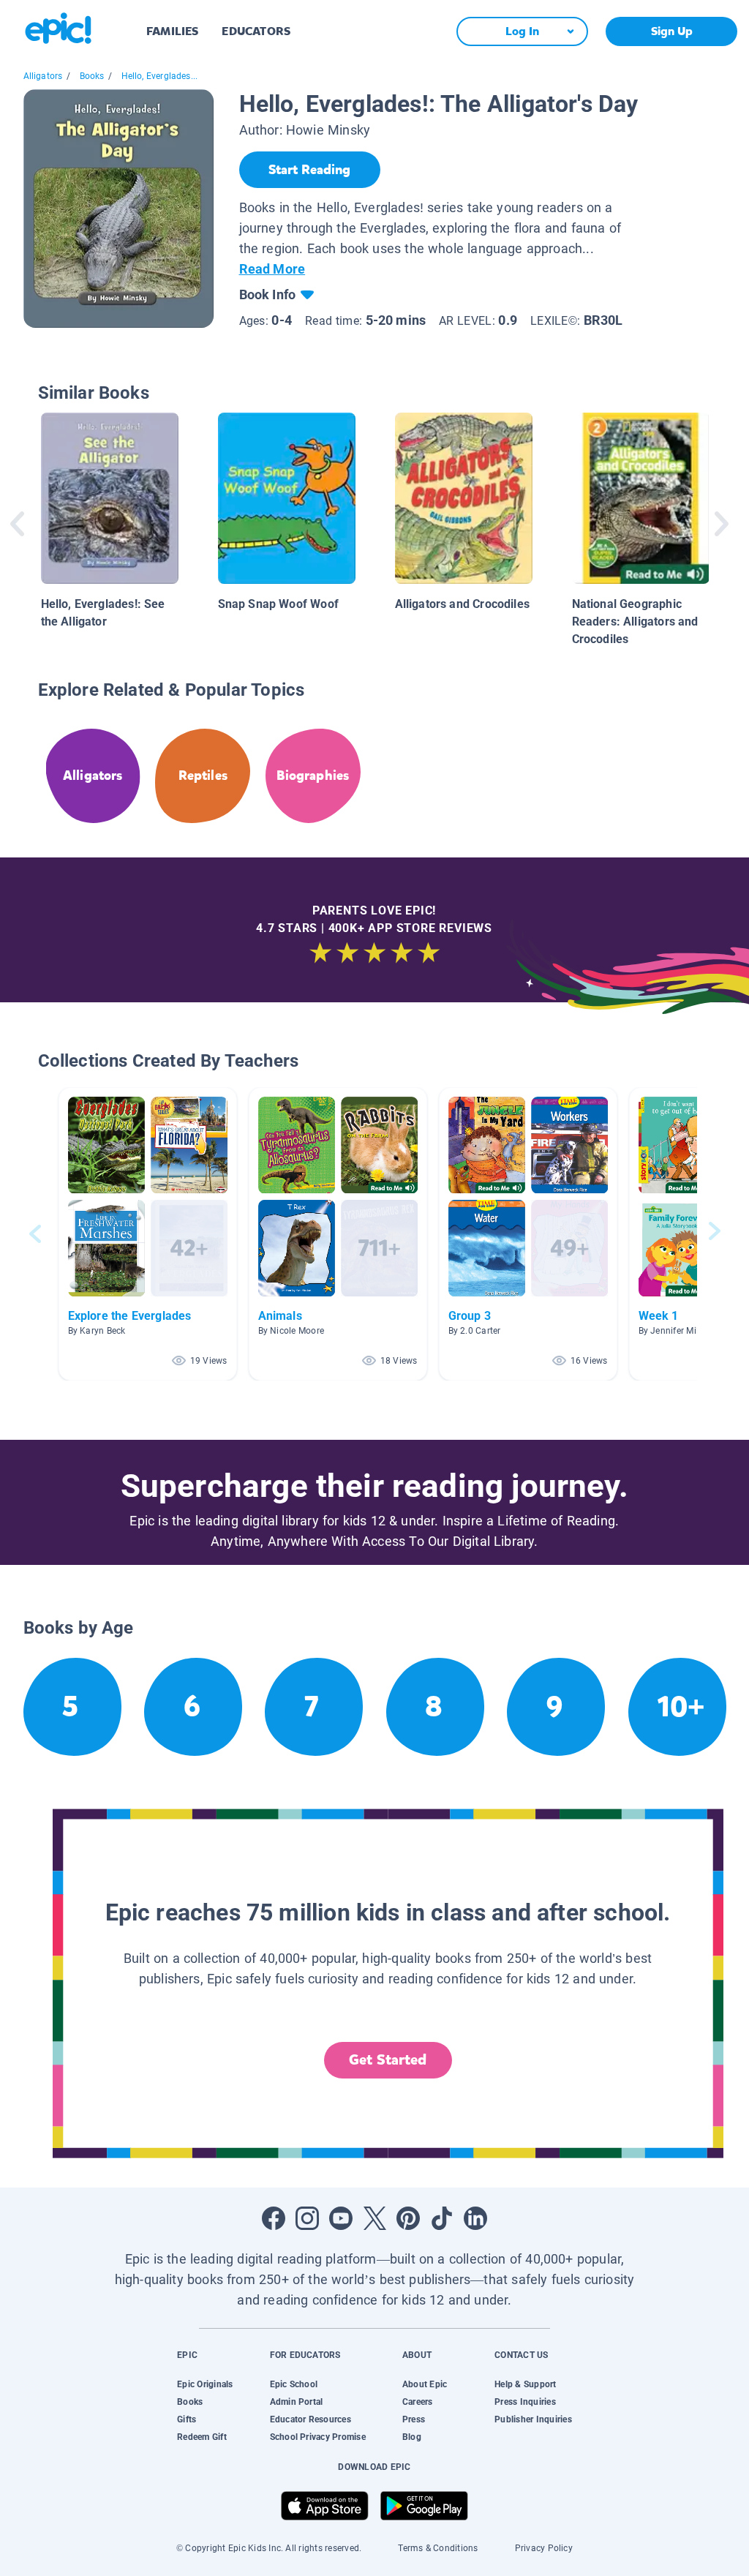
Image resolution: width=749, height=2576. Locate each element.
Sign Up (672, 31)
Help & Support (525, 2384)
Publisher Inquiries (533, 2419)
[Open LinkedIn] (475, 2218)
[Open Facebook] (274, 2218)
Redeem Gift (202, 2437)
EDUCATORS (256, 31)
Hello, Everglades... (160, 76)
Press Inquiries (525, 2402)
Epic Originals (205, 2384)
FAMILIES (172, 31)
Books (92, 76)
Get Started (388, 2060)
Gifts (187, 2419)
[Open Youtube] (341, 2218)
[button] (148, 1234)
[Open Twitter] (374, 2218)
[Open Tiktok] (442, 2218)
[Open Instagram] (307, 2218)
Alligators (43, 76)
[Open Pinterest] (408, 2218)
